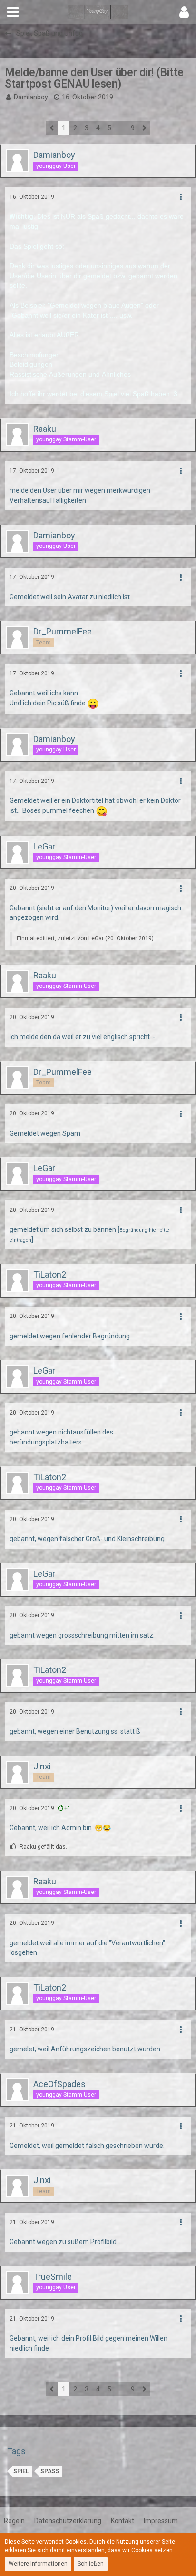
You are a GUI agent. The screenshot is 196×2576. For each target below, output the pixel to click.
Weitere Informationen (38, 2564)
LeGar (96, 938)
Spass (50, 2471)
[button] (13, 12)
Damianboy (31, 97)
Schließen (91, 2564)
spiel (21, 2471)
